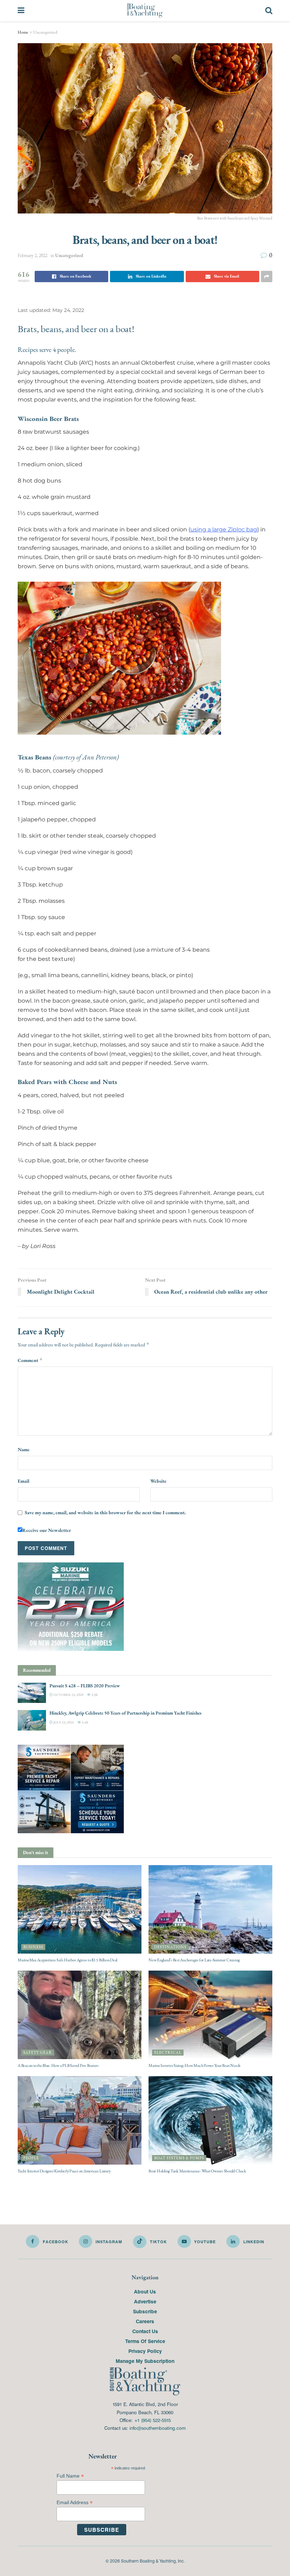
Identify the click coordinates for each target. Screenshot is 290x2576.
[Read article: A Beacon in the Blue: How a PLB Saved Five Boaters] (80, 2014)
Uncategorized (45, 32)
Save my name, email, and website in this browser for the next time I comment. (105, 1512)
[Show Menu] (21, 11)
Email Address (75, 2503)
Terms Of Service (145, 2341)
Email (24, 1481)
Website (158, 1481)
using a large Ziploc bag (224, 529)
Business (33, 1947)
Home (23, 32)
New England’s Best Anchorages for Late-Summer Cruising (194, 1960)
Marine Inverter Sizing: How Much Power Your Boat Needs (195, 2065)
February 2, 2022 (33, 255)
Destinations (170, 1947)
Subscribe (145, 2311)
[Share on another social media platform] (267, 277)
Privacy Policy (145, 2351)
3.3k (94, 1695)
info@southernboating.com (158, 2428)
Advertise (145, 2301)
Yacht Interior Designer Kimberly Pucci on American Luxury (64, 2171)
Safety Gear (38, 2053)
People (31, 2158)
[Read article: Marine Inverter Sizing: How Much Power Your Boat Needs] (210, 2014)
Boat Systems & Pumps (179, 2158)
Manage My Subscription (145, 2361)
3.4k (85, 1722)
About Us (145, 2291)
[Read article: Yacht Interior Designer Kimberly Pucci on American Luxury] (80, 2120)
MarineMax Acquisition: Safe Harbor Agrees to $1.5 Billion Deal (68, 1960)
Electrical (168, 2053)
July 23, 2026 (63, 1722)
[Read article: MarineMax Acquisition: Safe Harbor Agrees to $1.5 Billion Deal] (80, 1909)
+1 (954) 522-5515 (152, 2420)
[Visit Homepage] (145, 11)
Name (24, 1449)
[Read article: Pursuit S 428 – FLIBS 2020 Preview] (32, 1693)
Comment (30, 1360)
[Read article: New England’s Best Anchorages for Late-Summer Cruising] (210, 1909)
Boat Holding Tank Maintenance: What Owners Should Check (197, 2171)
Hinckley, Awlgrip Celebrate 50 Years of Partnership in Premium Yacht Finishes (126, 1713)
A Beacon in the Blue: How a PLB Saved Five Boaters (58, 2065)
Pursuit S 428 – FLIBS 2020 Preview (85, 1686)
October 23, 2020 (68, 1695)
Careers (145, 2321)
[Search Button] (269, 11)
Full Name (70, 2476)
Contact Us (145, 2331)
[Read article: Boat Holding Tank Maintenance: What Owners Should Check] (210, 2120)
